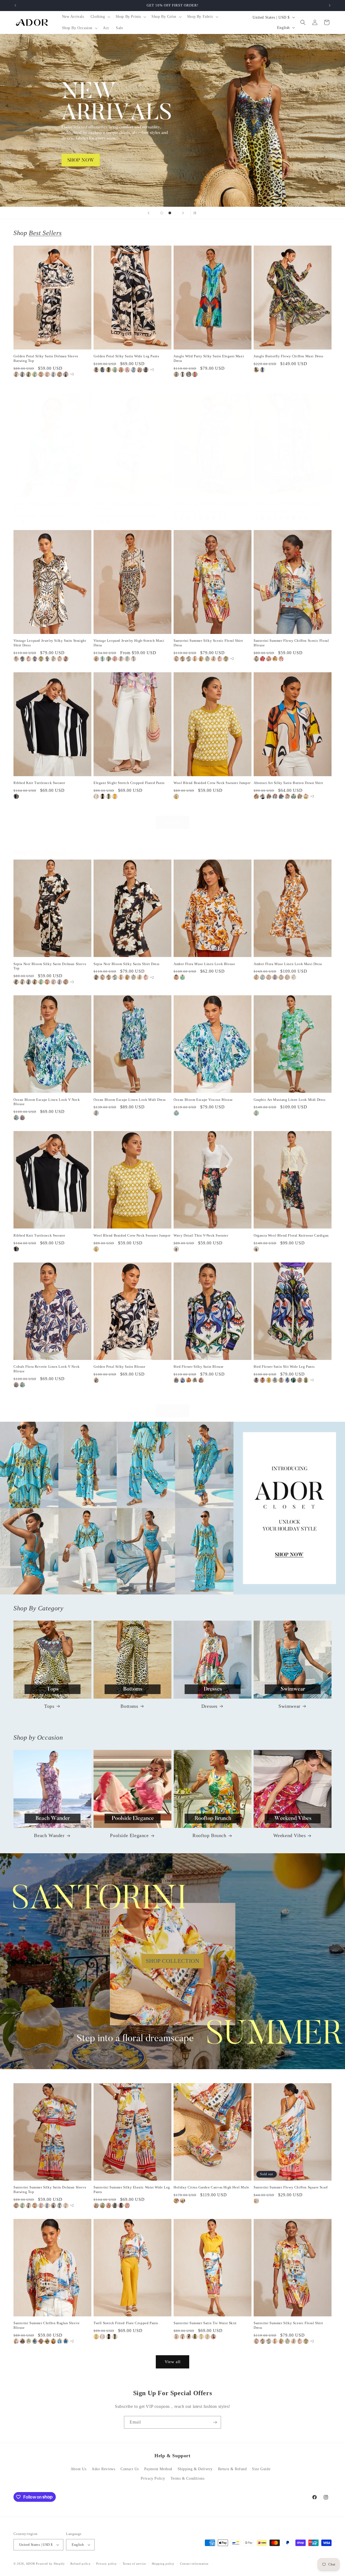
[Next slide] (183, 213)
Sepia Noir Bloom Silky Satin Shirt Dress (127, 964)
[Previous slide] (149, 213)
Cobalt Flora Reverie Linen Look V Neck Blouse (47, 1369)
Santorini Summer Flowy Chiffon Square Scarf (291, 2187)
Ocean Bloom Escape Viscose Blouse (203, 1100)
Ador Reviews (103, 2469)
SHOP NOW (173, 1508)
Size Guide (261, 2469)
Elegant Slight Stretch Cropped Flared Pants (129, 783)
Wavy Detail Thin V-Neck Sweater (201, 1235)
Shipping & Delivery (195, 2469)
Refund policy (80, 2564)
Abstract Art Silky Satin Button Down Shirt (288, 783)
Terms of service (134, 2564)
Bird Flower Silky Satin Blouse (199, 1367)
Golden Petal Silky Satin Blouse (120, 1367)
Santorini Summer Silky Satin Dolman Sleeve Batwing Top (50, 2190)
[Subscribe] (215, 2422)
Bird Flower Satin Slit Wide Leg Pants (284, 1367)
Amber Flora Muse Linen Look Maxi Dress (288, 964)
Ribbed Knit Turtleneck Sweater (39, 783)
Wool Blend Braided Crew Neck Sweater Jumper (212, 783)
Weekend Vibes (290, 1835)
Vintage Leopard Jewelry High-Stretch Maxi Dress (129, 643)
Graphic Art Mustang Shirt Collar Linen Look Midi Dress (130, 506)
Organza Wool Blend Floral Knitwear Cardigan (291, 1235)
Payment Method (158, 2469)
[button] (100, 17)
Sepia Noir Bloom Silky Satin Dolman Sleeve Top (50, 966)
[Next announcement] (330, 5)
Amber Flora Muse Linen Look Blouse (204, 964)
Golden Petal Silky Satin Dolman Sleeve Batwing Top (46, 358)
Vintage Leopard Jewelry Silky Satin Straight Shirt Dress (50, 643)
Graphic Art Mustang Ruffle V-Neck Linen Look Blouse (52, 506)
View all (173, 823)
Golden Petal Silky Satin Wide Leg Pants (126, 356)
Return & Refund (232, 2469)
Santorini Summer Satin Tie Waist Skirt (205, 2323)
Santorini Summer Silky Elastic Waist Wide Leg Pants (132, 2190)
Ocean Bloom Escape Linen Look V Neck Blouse (47, 1102)
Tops (49, 1706)
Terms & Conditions (188, 2478)
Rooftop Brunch (209, 1835)
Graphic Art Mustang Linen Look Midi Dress (290, 1100)
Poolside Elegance (129, 1835)
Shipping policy (163, 2564)
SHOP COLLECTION (173, 1961)
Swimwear (289, 1706)
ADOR (30, 2564)
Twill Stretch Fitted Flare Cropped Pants (126, 2323)
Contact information (194, 2564)
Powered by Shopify (50, 2564)
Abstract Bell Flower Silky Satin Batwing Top (210, 504)
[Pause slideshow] (196, 213)
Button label (172, 120)
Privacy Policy (153, 2478)
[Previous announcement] (15, 5)
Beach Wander (49, 1835)
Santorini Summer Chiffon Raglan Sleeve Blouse (47, 2325)
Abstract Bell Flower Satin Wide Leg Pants (288, 504)
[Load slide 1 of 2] (162, 213)
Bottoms (129, 1706)
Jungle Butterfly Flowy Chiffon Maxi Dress (289, 356)
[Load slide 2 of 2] (170, 213)
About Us (79, 2469)
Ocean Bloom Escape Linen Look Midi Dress (130, 1100)
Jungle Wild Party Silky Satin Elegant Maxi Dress (209, 358)
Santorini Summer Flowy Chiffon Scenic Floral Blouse (291, 643)
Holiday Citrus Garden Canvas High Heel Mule (211, 2187)
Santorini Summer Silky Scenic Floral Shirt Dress (208, 643)
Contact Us (130, 2469)
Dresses (209, 1706)
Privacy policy (107, 2564)
